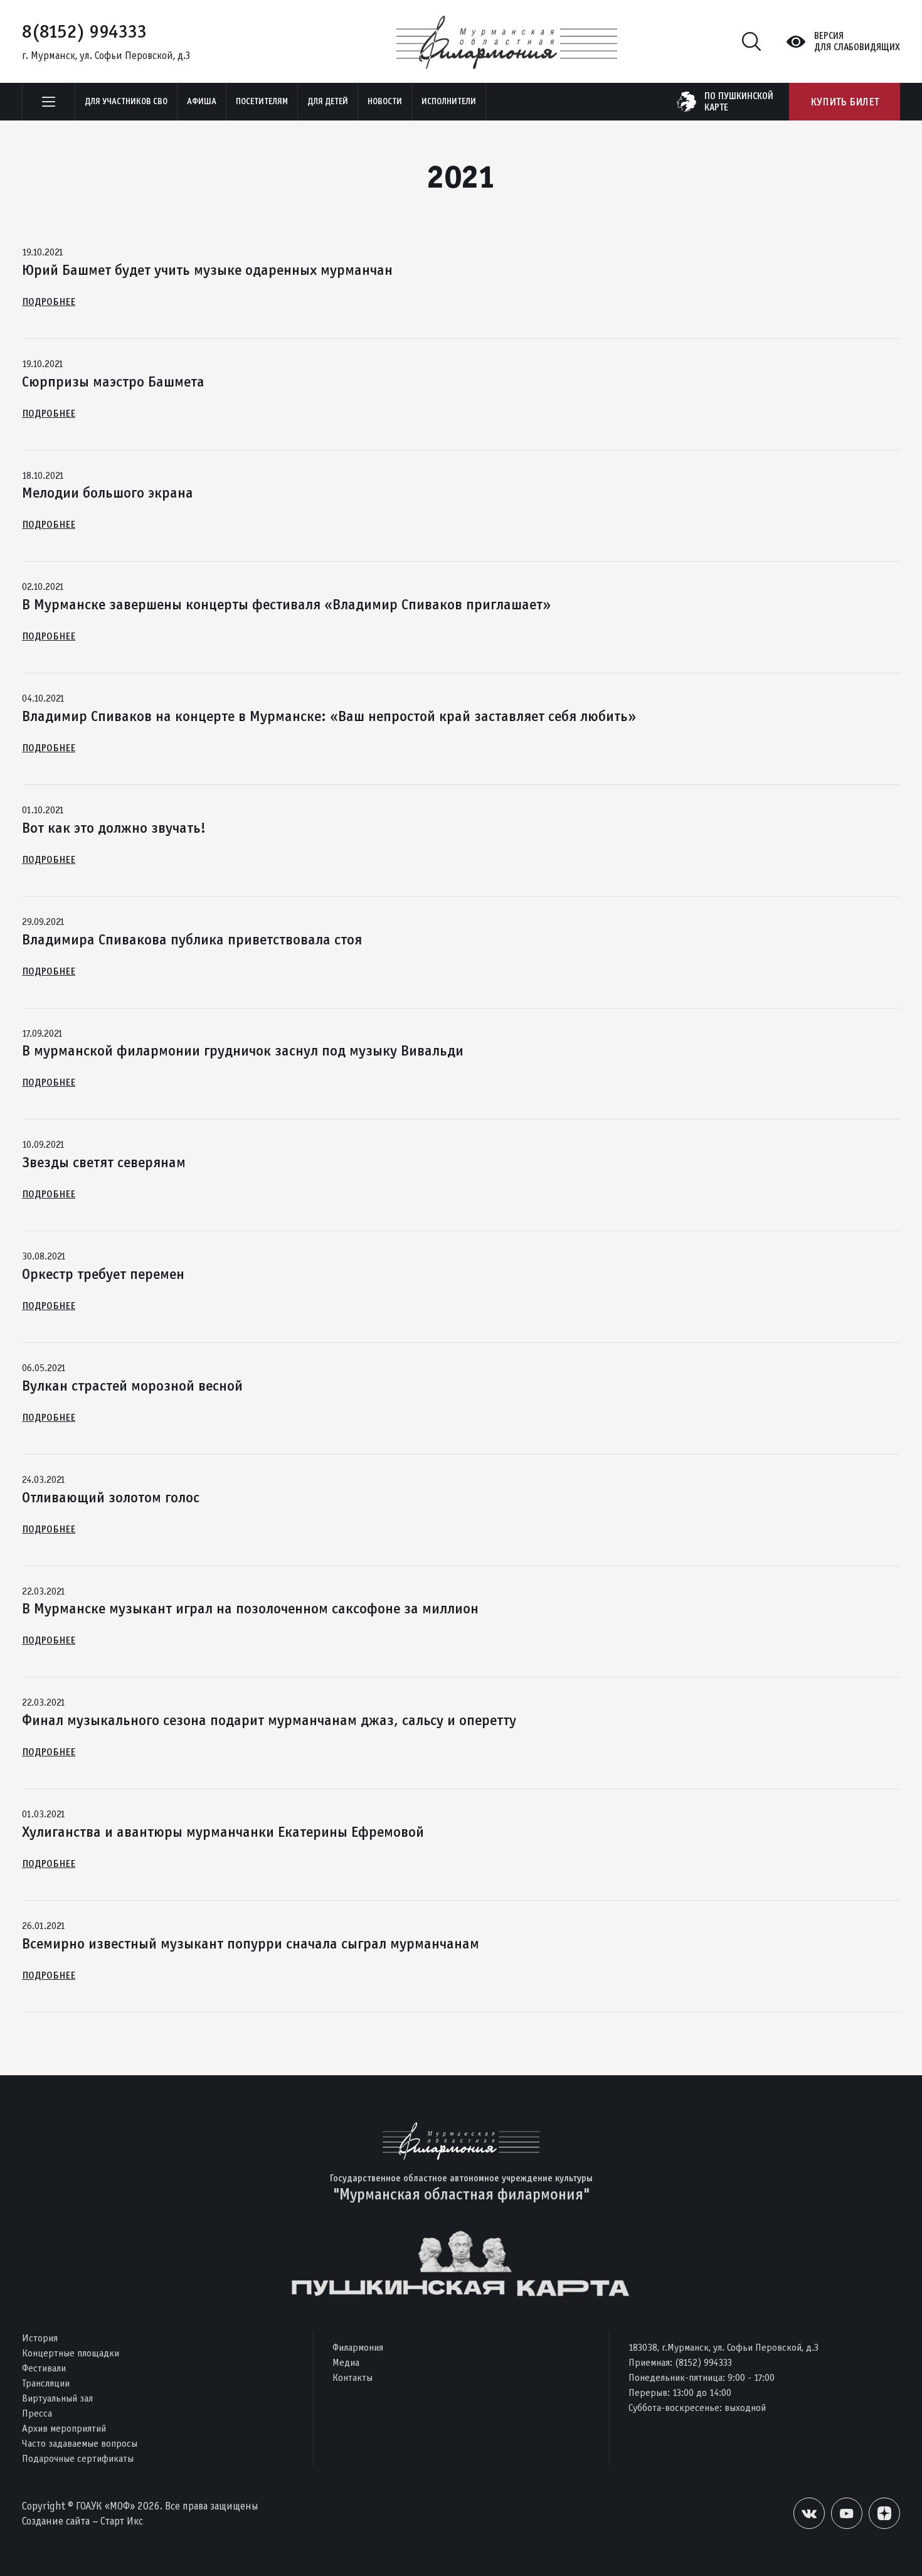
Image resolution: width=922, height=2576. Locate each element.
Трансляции (46, 2383)
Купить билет (845, 102)
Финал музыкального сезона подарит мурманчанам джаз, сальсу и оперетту (269, 1720)
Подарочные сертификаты (78, 2458)
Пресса (37, 2413)
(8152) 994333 (703, 2362)
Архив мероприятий (64, 2428)
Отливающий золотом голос (111, 1497)
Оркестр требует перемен (103, 1274)
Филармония (358, 2347)
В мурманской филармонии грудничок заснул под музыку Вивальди (243, 1050)
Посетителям (262, 101)
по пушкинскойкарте (739, 102)
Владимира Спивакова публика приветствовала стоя (192, 939)
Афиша (202, 101)
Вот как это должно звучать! (114, 828)
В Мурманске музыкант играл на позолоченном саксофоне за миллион (250, 1608)
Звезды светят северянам (104, 1162)
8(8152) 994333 (84, 31)
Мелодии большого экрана (108, 493)
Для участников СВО (126, 101)
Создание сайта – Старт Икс (82, 2521)
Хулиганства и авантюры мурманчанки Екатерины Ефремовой (223, 1832)
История (40, 2338)
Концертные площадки (71, 2353)
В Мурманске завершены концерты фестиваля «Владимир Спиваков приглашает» (286, 604)
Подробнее (49, 302)
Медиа (346, 2362)
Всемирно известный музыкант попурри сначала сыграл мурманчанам (251, 1943)
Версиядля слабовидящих (857, 41)
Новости (385, 101)
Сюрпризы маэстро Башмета (113, 382)
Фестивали (44, 2368)
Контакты (352, 2377)
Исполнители (449, 101)
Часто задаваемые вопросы (80, 2443)
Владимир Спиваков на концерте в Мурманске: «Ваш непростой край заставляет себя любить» (329, 716)
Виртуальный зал (57, 2398)
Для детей (328, 101)
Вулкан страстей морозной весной (132, 1386)
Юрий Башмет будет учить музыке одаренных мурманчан (207, 270)
